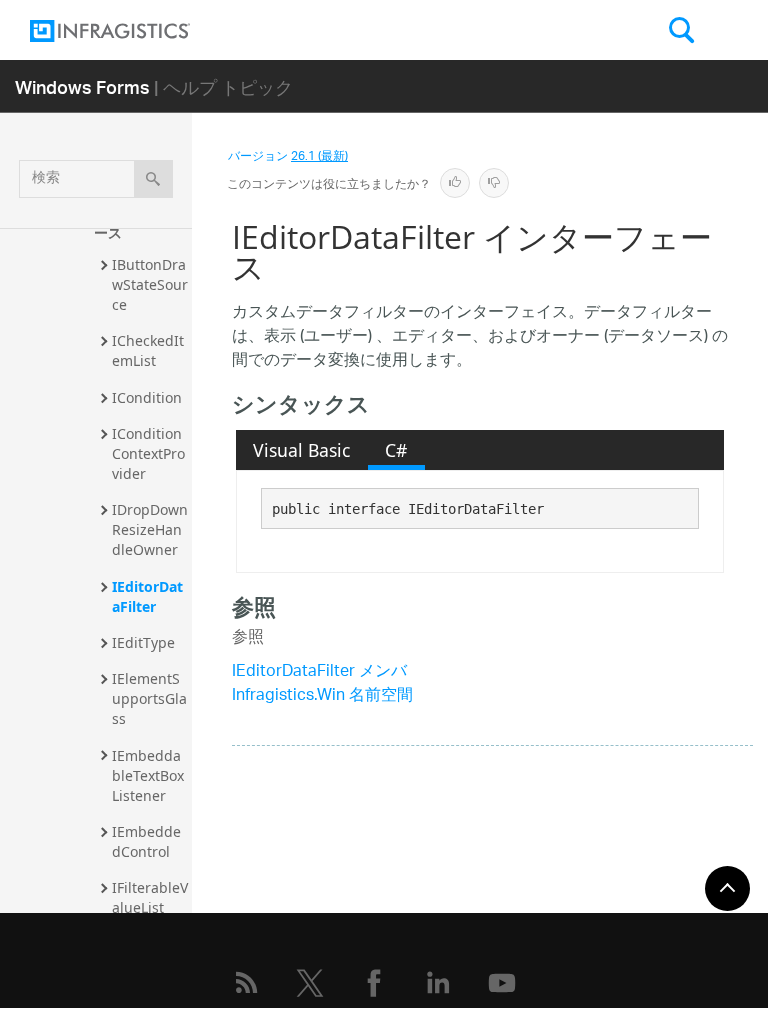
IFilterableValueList (150, 897)
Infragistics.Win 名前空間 (322, 696)
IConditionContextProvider (148, 453)
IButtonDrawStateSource (150, 284)
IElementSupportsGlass (149, 698)
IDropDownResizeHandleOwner (150, 529)
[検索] (153, 179)
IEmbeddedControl (146, 841)
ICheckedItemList (148, 350)
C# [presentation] (396, 450)
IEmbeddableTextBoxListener (148, 775)
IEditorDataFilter (147, 596)
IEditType (143, 642)
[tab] (302, 450)
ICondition (147, 397)
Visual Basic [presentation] (301, 450)
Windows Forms (82, 86)
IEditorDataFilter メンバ (319, 672)
